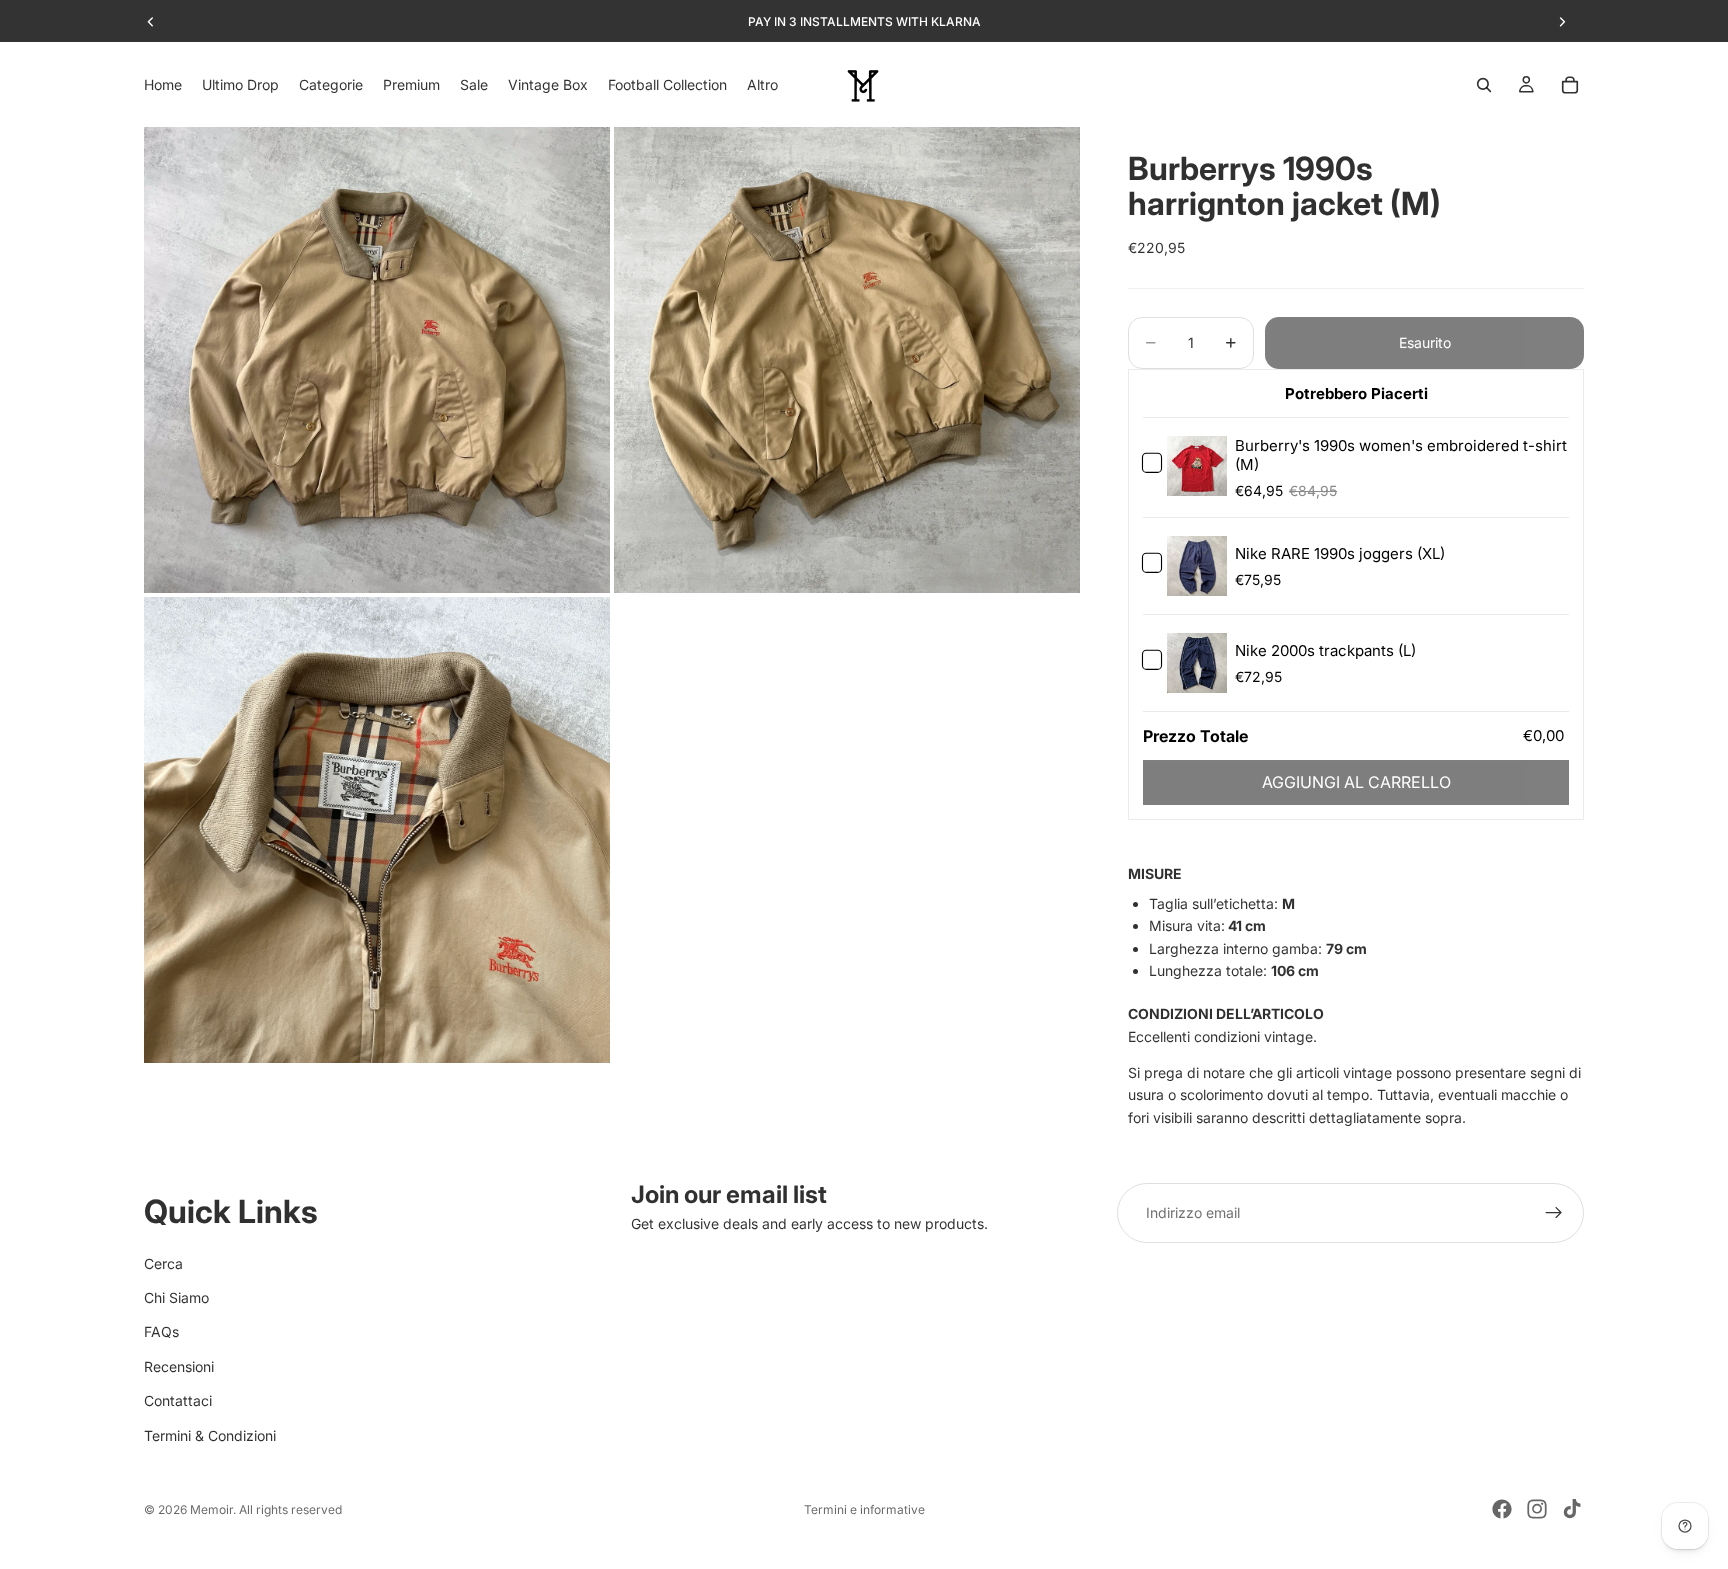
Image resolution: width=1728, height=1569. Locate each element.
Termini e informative (864, 1509)
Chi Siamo (176, 1297)
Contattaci (178, 1400)
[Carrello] (1570, 85)
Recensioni (179, 1366)
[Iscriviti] (1554, 1213)
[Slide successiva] (1562, 22)
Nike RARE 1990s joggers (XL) (1340, 553)
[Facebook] (1502, 1509)
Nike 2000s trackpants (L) (1325, 650)
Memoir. (213, 1509)
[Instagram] (1537, 1509)
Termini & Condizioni (210, 1435)
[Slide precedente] (151, 22)
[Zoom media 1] (377, 360)
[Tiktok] (1572, 1509)
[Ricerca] (1484, 85)
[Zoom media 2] (847, 360)
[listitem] (762, 84)
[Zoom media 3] (377, 830)
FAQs (161, 1332)
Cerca (163, 1263)
